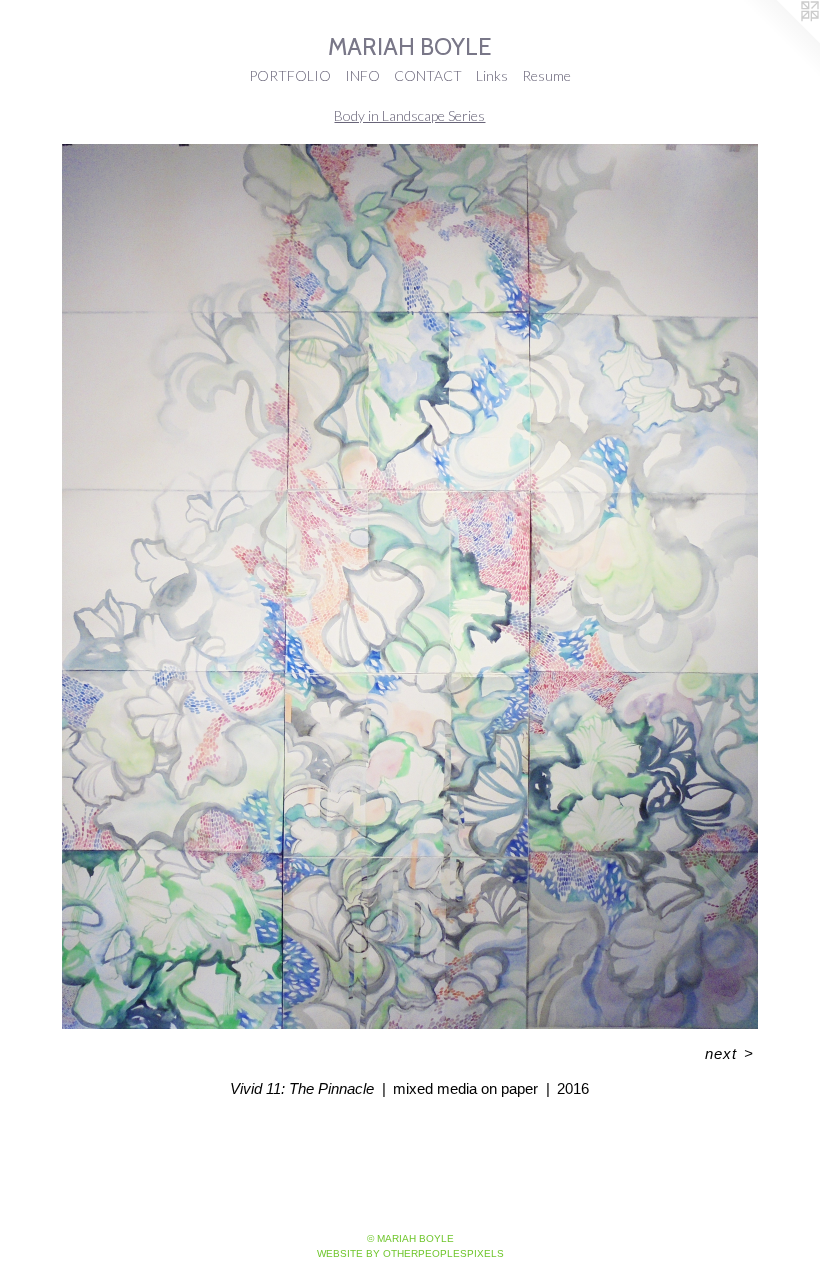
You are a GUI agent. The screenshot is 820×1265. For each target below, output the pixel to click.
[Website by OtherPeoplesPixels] (780, 40)
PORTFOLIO (290, 75)
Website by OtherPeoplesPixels (410, 1253)
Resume (546, 75)
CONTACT (428, 75)
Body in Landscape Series (409, 115)
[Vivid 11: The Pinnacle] (410, 586)
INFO (362, 75)
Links (492, 75)
